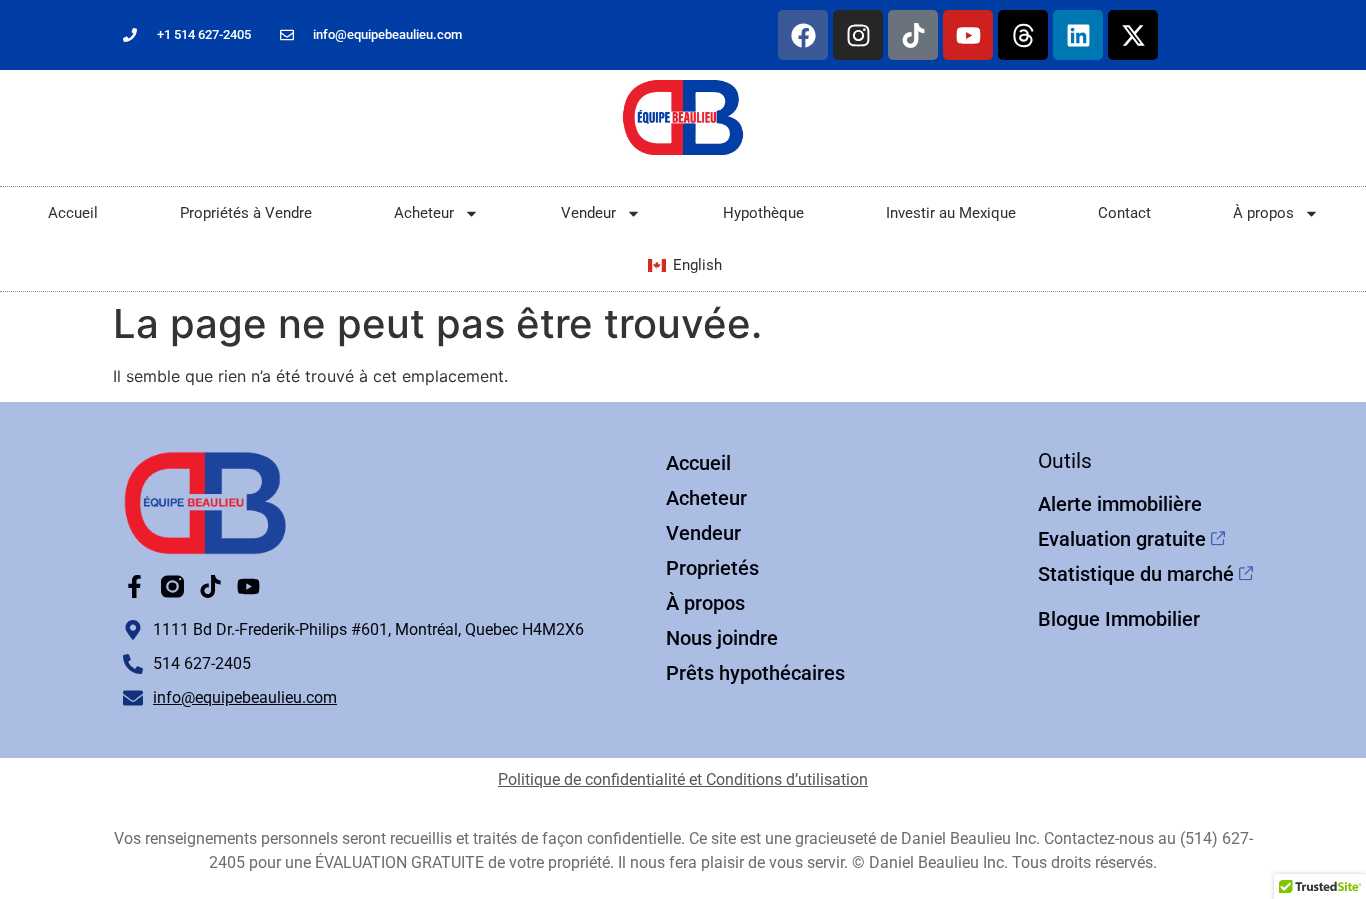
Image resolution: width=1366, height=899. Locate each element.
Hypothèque (763, 213)
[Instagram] (858, 35)
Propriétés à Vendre (246, 213)
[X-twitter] (1133, 35)
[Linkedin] (1078, 35)
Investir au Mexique (951, 213)
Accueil (73, 213)
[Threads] (1023, 35)
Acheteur (424, 213)
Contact (1124, 213)
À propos (1263, 213)
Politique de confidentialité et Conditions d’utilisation (683, 779)
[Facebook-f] (134, 586)
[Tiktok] (913, 35)
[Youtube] (968, 35)
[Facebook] (803, 35)
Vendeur (588, 213)
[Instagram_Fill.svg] (172, 586)
